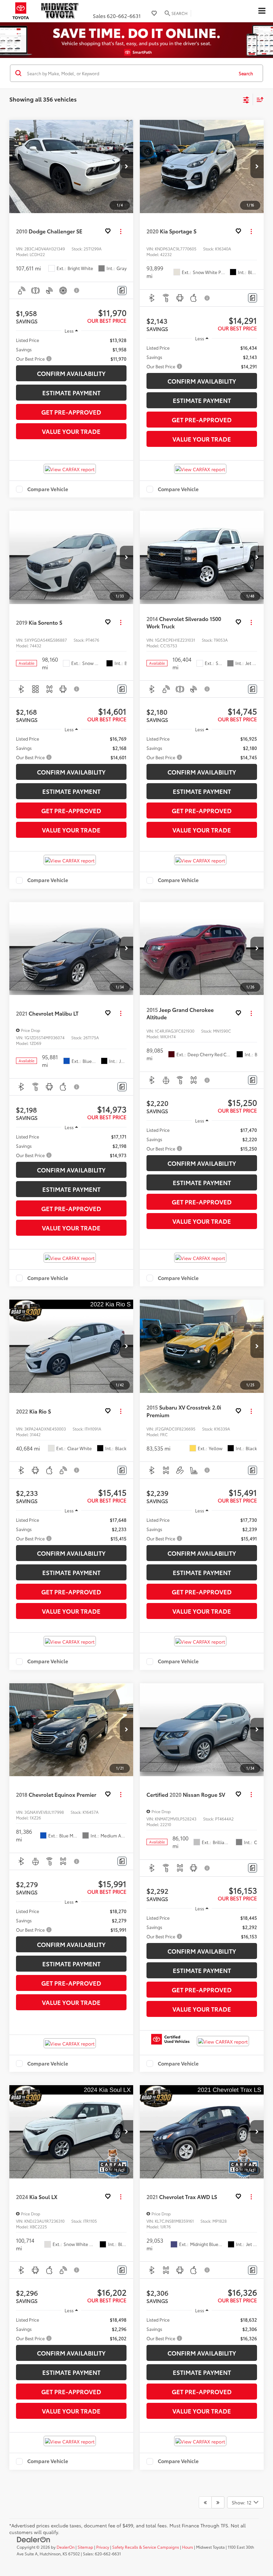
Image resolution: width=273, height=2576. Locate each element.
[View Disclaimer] (77, 290)
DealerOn (66, 2547)
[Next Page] (218, 2502)
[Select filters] (246, 99)
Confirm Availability (71, 373)
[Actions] (121, 231)
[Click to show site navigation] (262, 11)
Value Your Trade (71, 431)
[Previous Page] (205, 2502)
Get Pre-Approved (71, 412)
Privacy (103, 2547)
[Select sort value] (258, 99)
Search (246, 73)
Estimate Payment (71, 393)
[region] (71, 349)
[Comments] (122, 291)
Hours (188, 2547)
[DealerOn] (34, 2539)
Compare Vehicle (48, 489)
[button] (127, 166)
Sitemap (85, 2547)
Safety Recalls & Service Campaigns (146, 2547)
